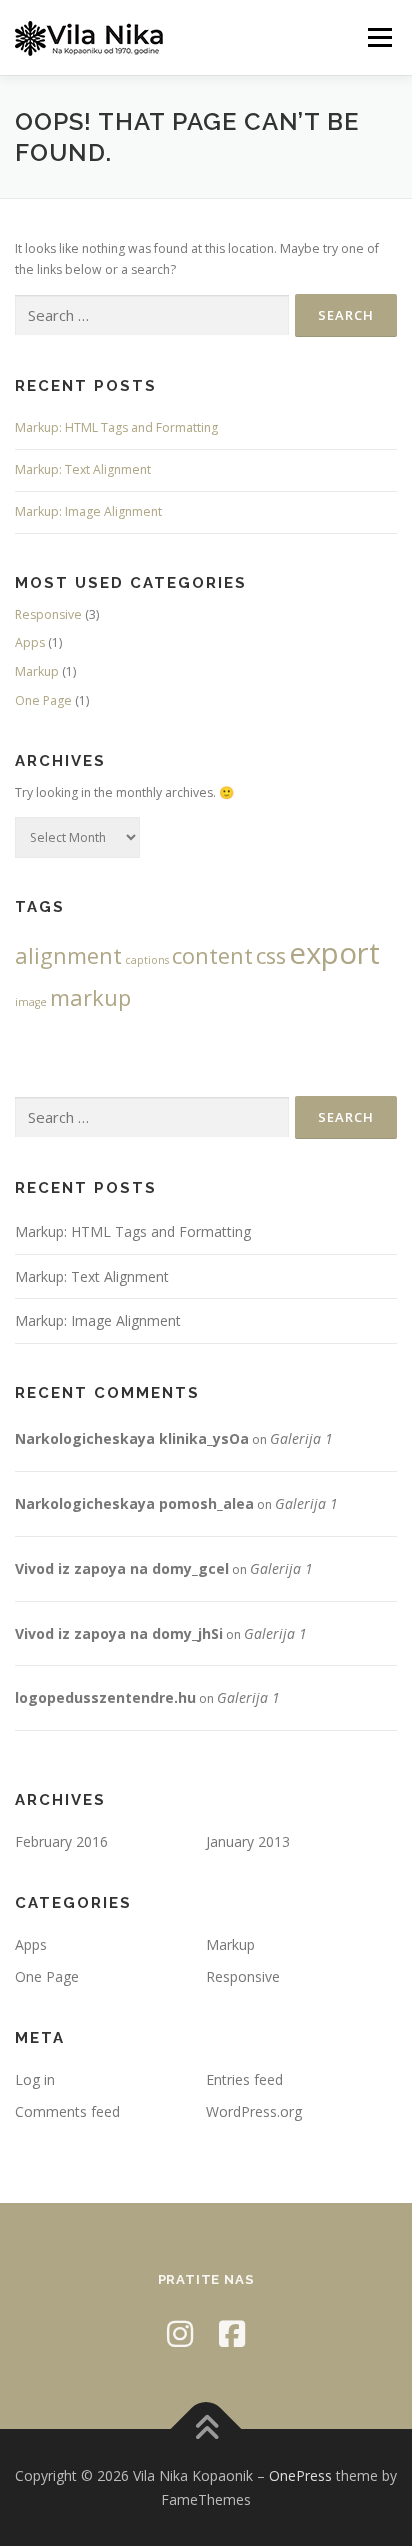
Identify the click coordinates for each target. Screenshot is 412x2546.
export (334, 953)
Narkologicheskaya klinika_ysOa (132, 1438)
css (271, 955)
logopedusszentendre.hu (105, 1697)
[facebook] (232, 2333)
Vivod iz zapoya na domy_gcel (122, 1568)
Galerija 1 (301, 1438)
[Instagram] (180, 2333)
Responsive (48, 614)
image (31, 1002)
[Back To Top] (206, 2428)
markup (90, 997)
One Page (43, 700)
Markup (37, 671)
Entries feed (244, 2079)
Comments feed (67, 2111)
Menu (378, 37)
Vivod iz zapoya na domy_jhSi (119, 1633)
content (212, 955)
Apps (30, 642)
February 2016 (61, 1841)
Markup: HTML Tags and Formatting (116, 427)
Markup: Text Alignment (83, 469)
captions (147, 960)
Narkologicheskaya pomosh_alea (134, 1503)
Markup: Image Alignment (88, 511)
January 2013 (248, 1841)
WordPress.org (254, 2111)
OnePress (300, 2475)
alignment (68, 955)
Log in (35, 2079)
